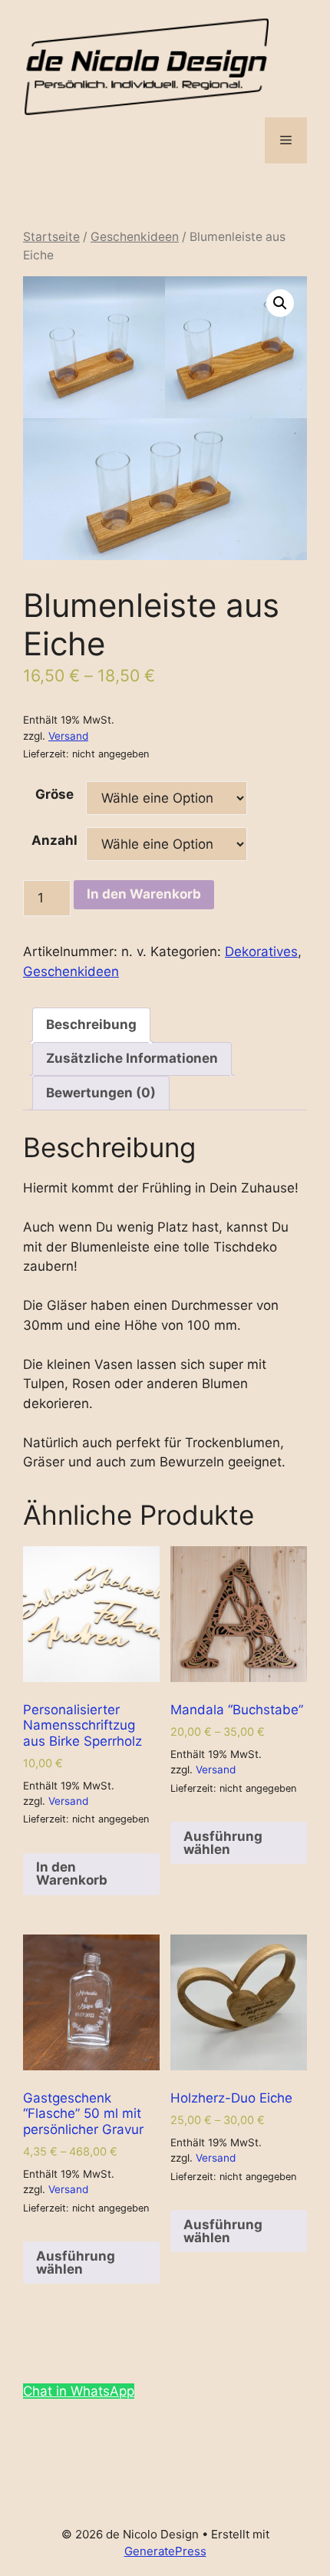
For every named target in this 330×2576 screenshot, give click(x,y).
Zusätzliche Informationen (132, 1058)
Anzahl (54, 840)
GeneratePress (165, 2551)
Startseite (51, 237)
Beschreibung (91, 1024)
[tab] (91, 1025)
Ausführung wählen (223, 1843)
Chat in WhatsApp (79, 2391)
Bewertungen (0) (101, 1093)
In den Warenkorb (144, 894)
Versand (68, 736)
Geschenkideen (135, 237)
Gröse (54, 794)
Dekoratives (261, 952)
